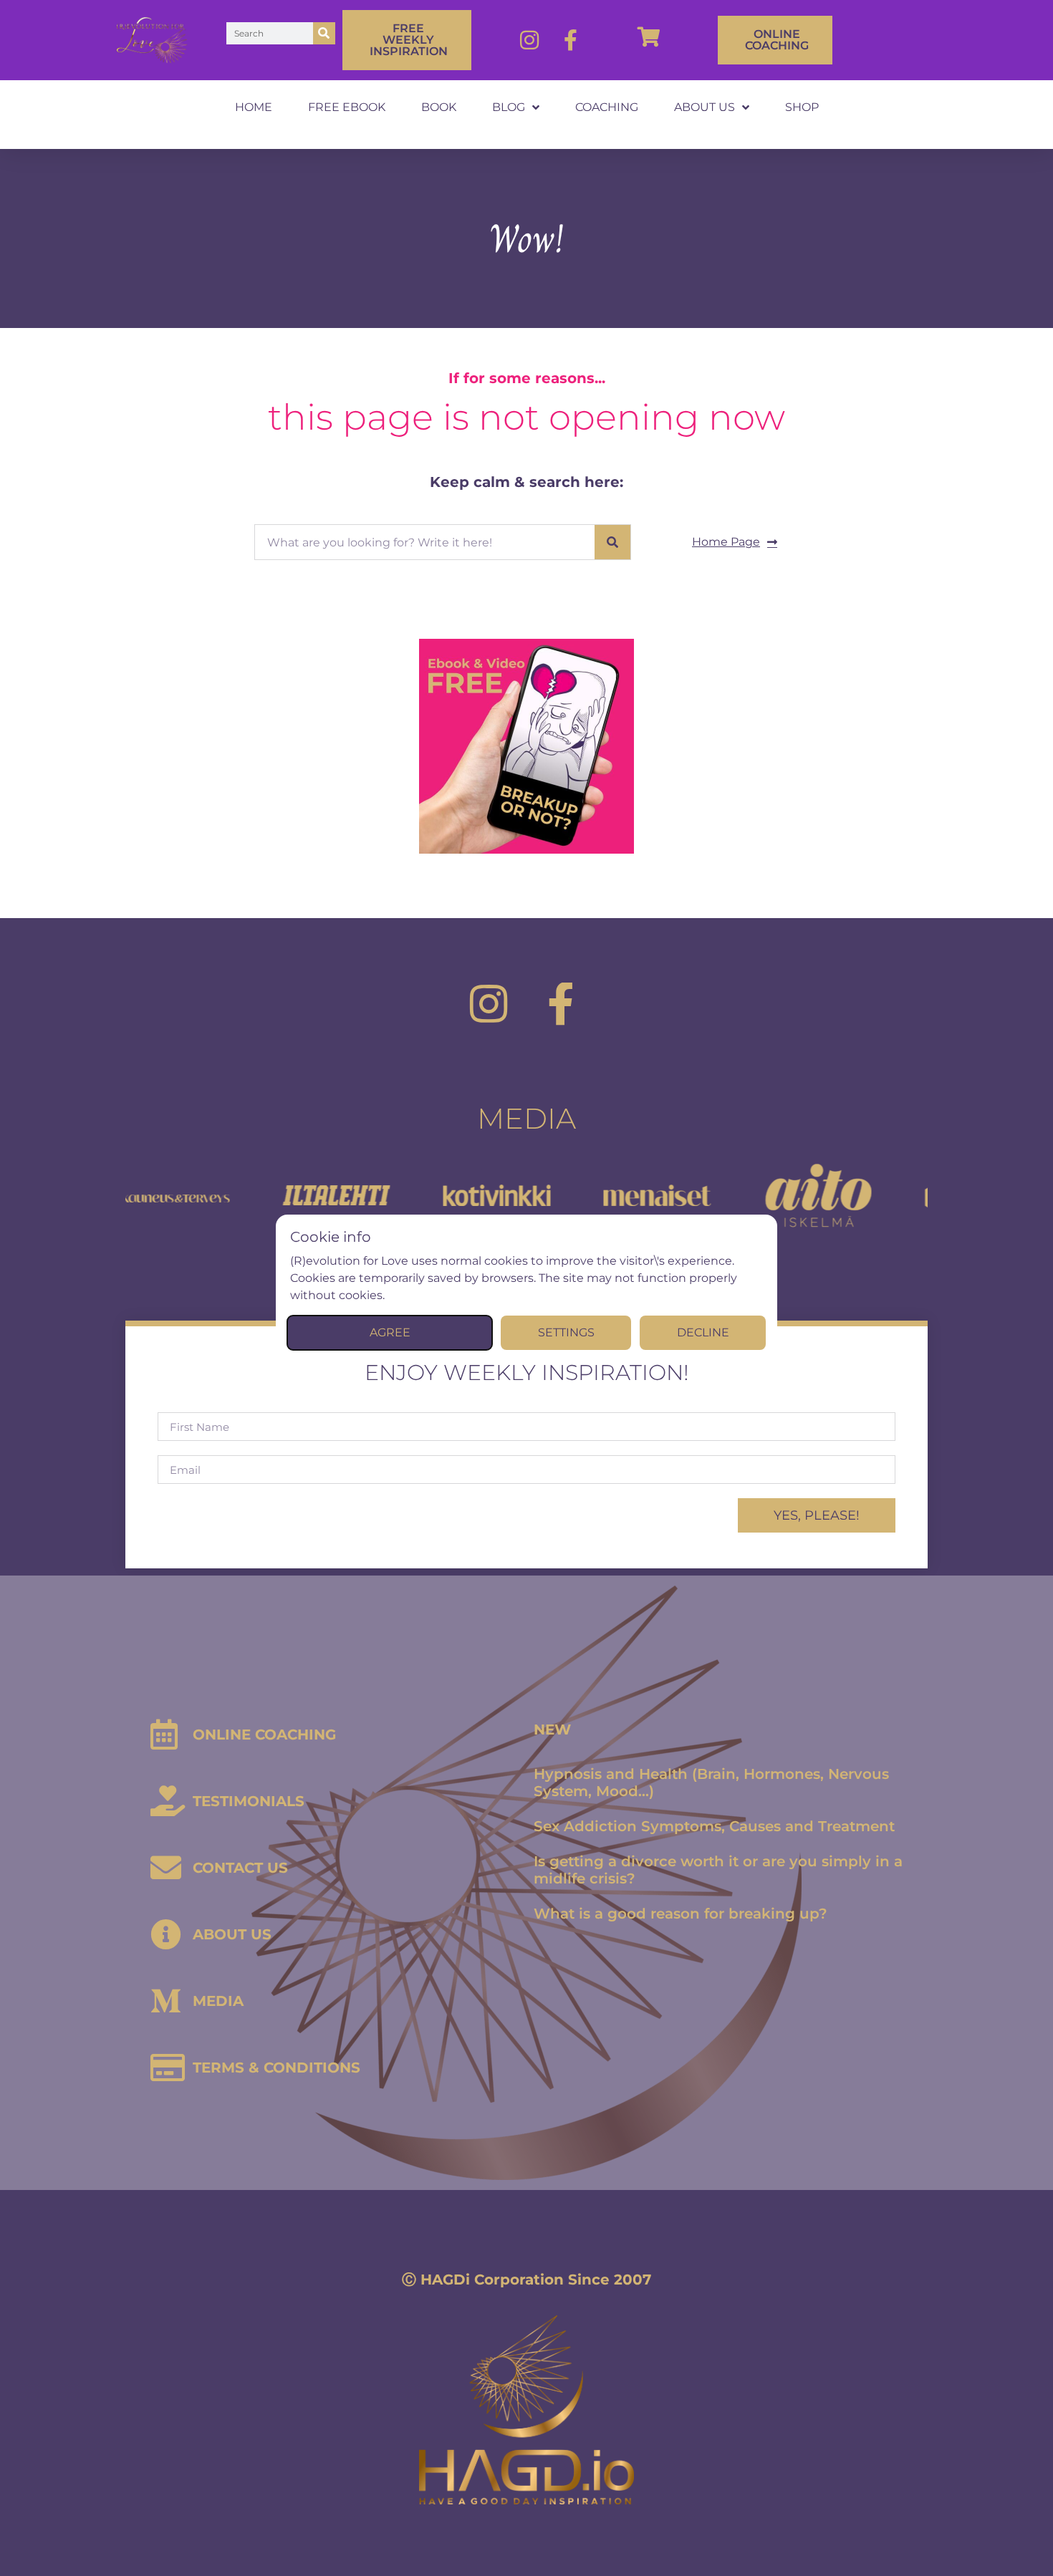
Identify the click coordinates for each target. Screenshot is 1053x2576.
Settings (566, 1332)
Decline (703, 1332)
